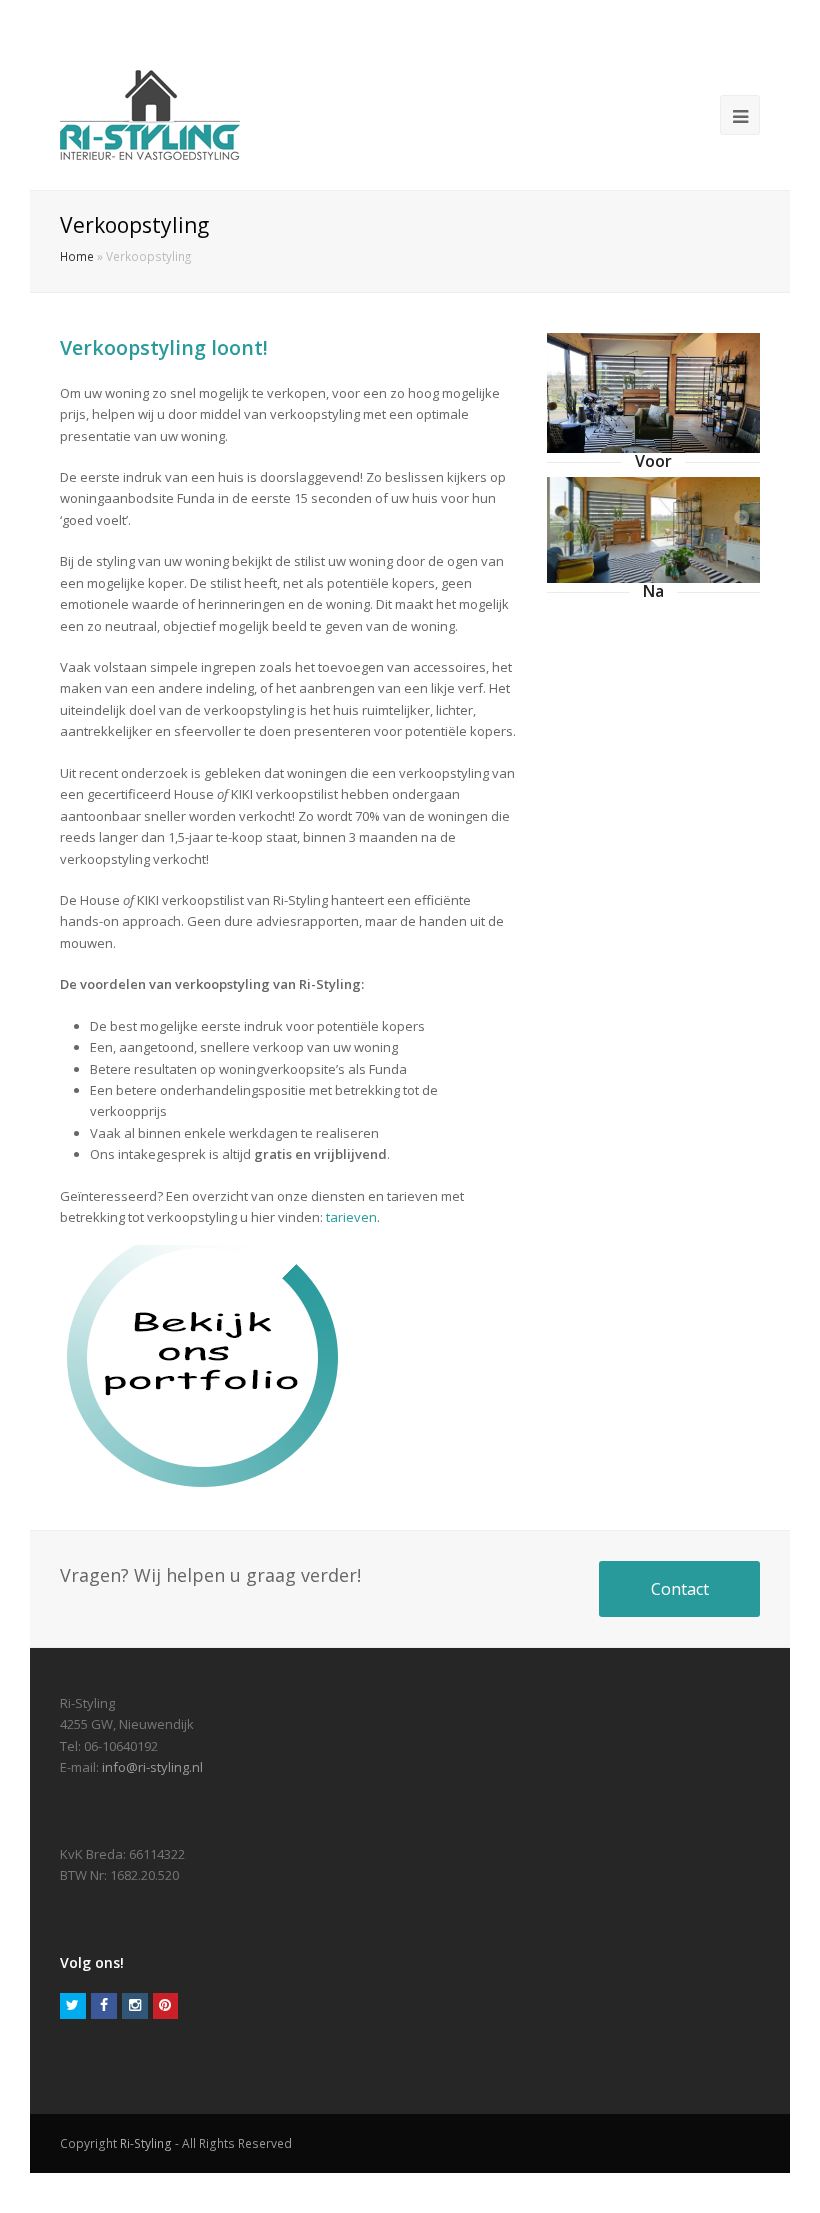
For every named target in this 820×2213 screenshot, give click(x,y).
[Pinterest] (166, 2006)
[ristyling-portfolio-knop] (207, 1367)
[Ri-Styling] (150, 115)
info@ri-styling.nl (152, 1767)
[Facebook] (104, 2006)
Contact (680, 1589)
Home (77, 256)
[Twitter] (73, 2006)
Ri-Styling (146, 2143)
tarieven (351, 1217)
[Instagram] (135, 2006)
